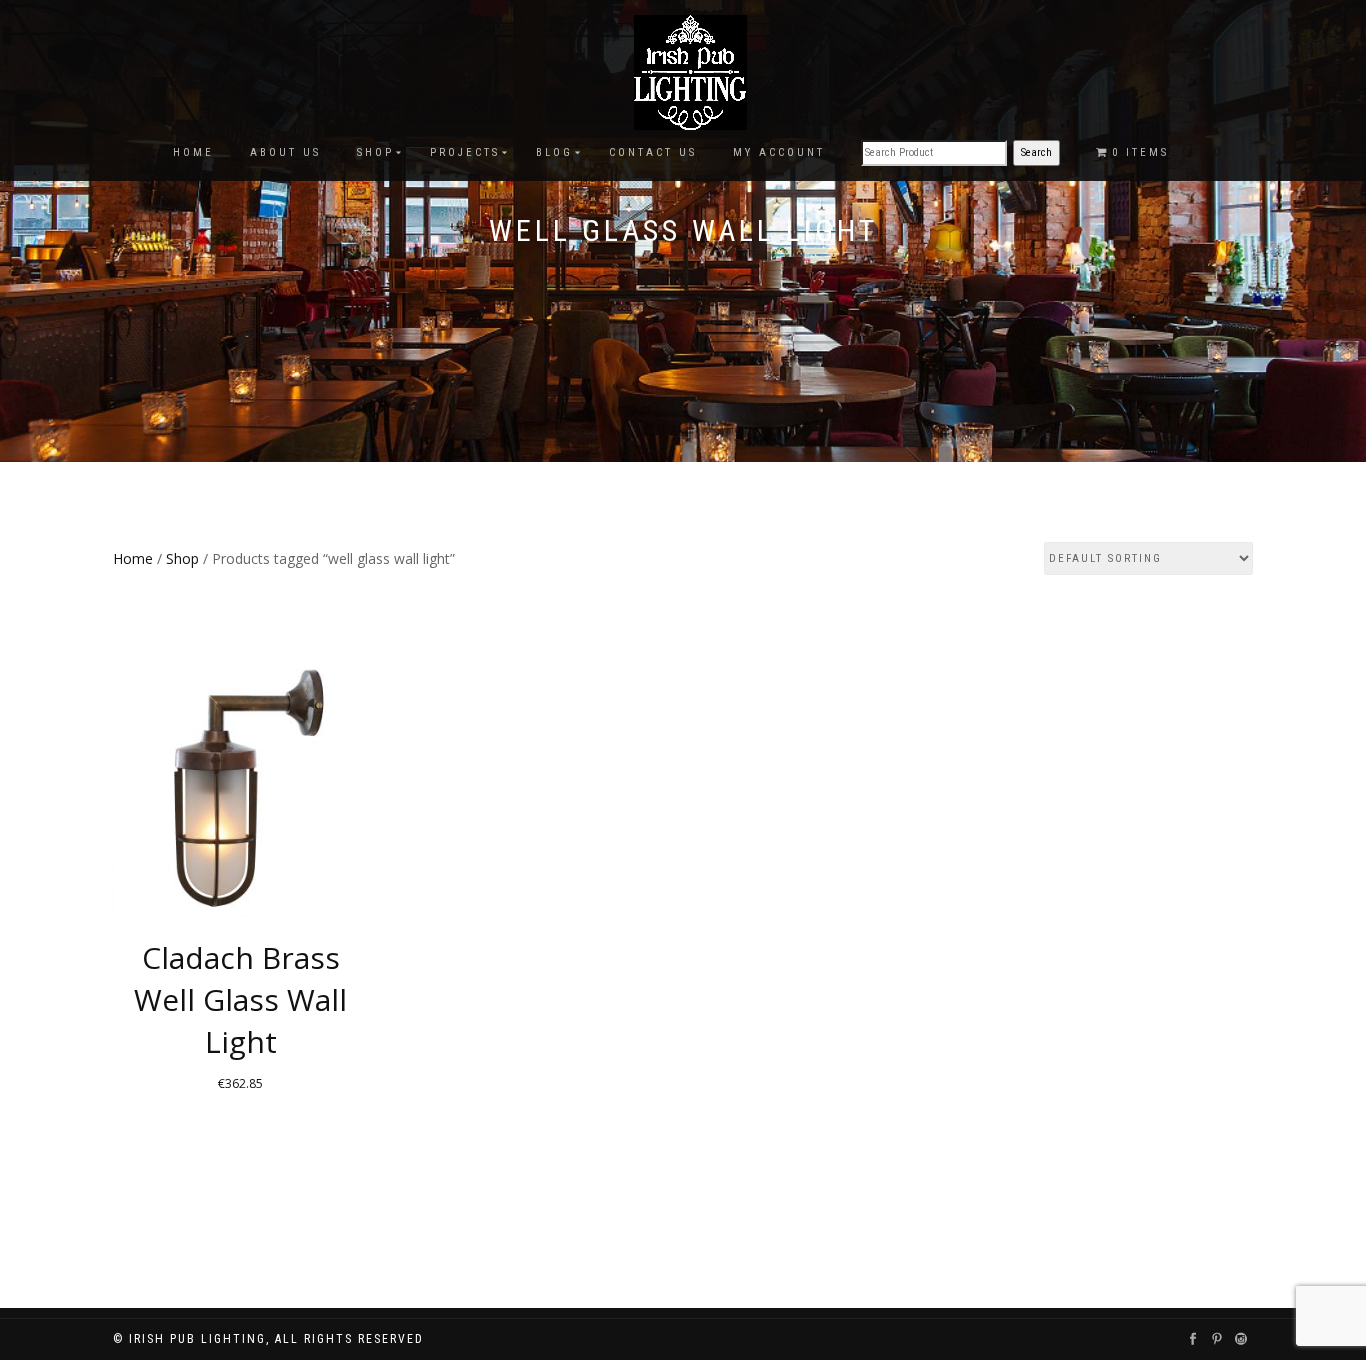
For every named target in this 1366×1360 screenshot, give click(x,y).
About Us (285, 152)
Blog (554, 152)
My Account (779, 152)
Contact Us (653, 152)
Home (193, 152)
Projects (465, 152)
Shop (375, 152)
